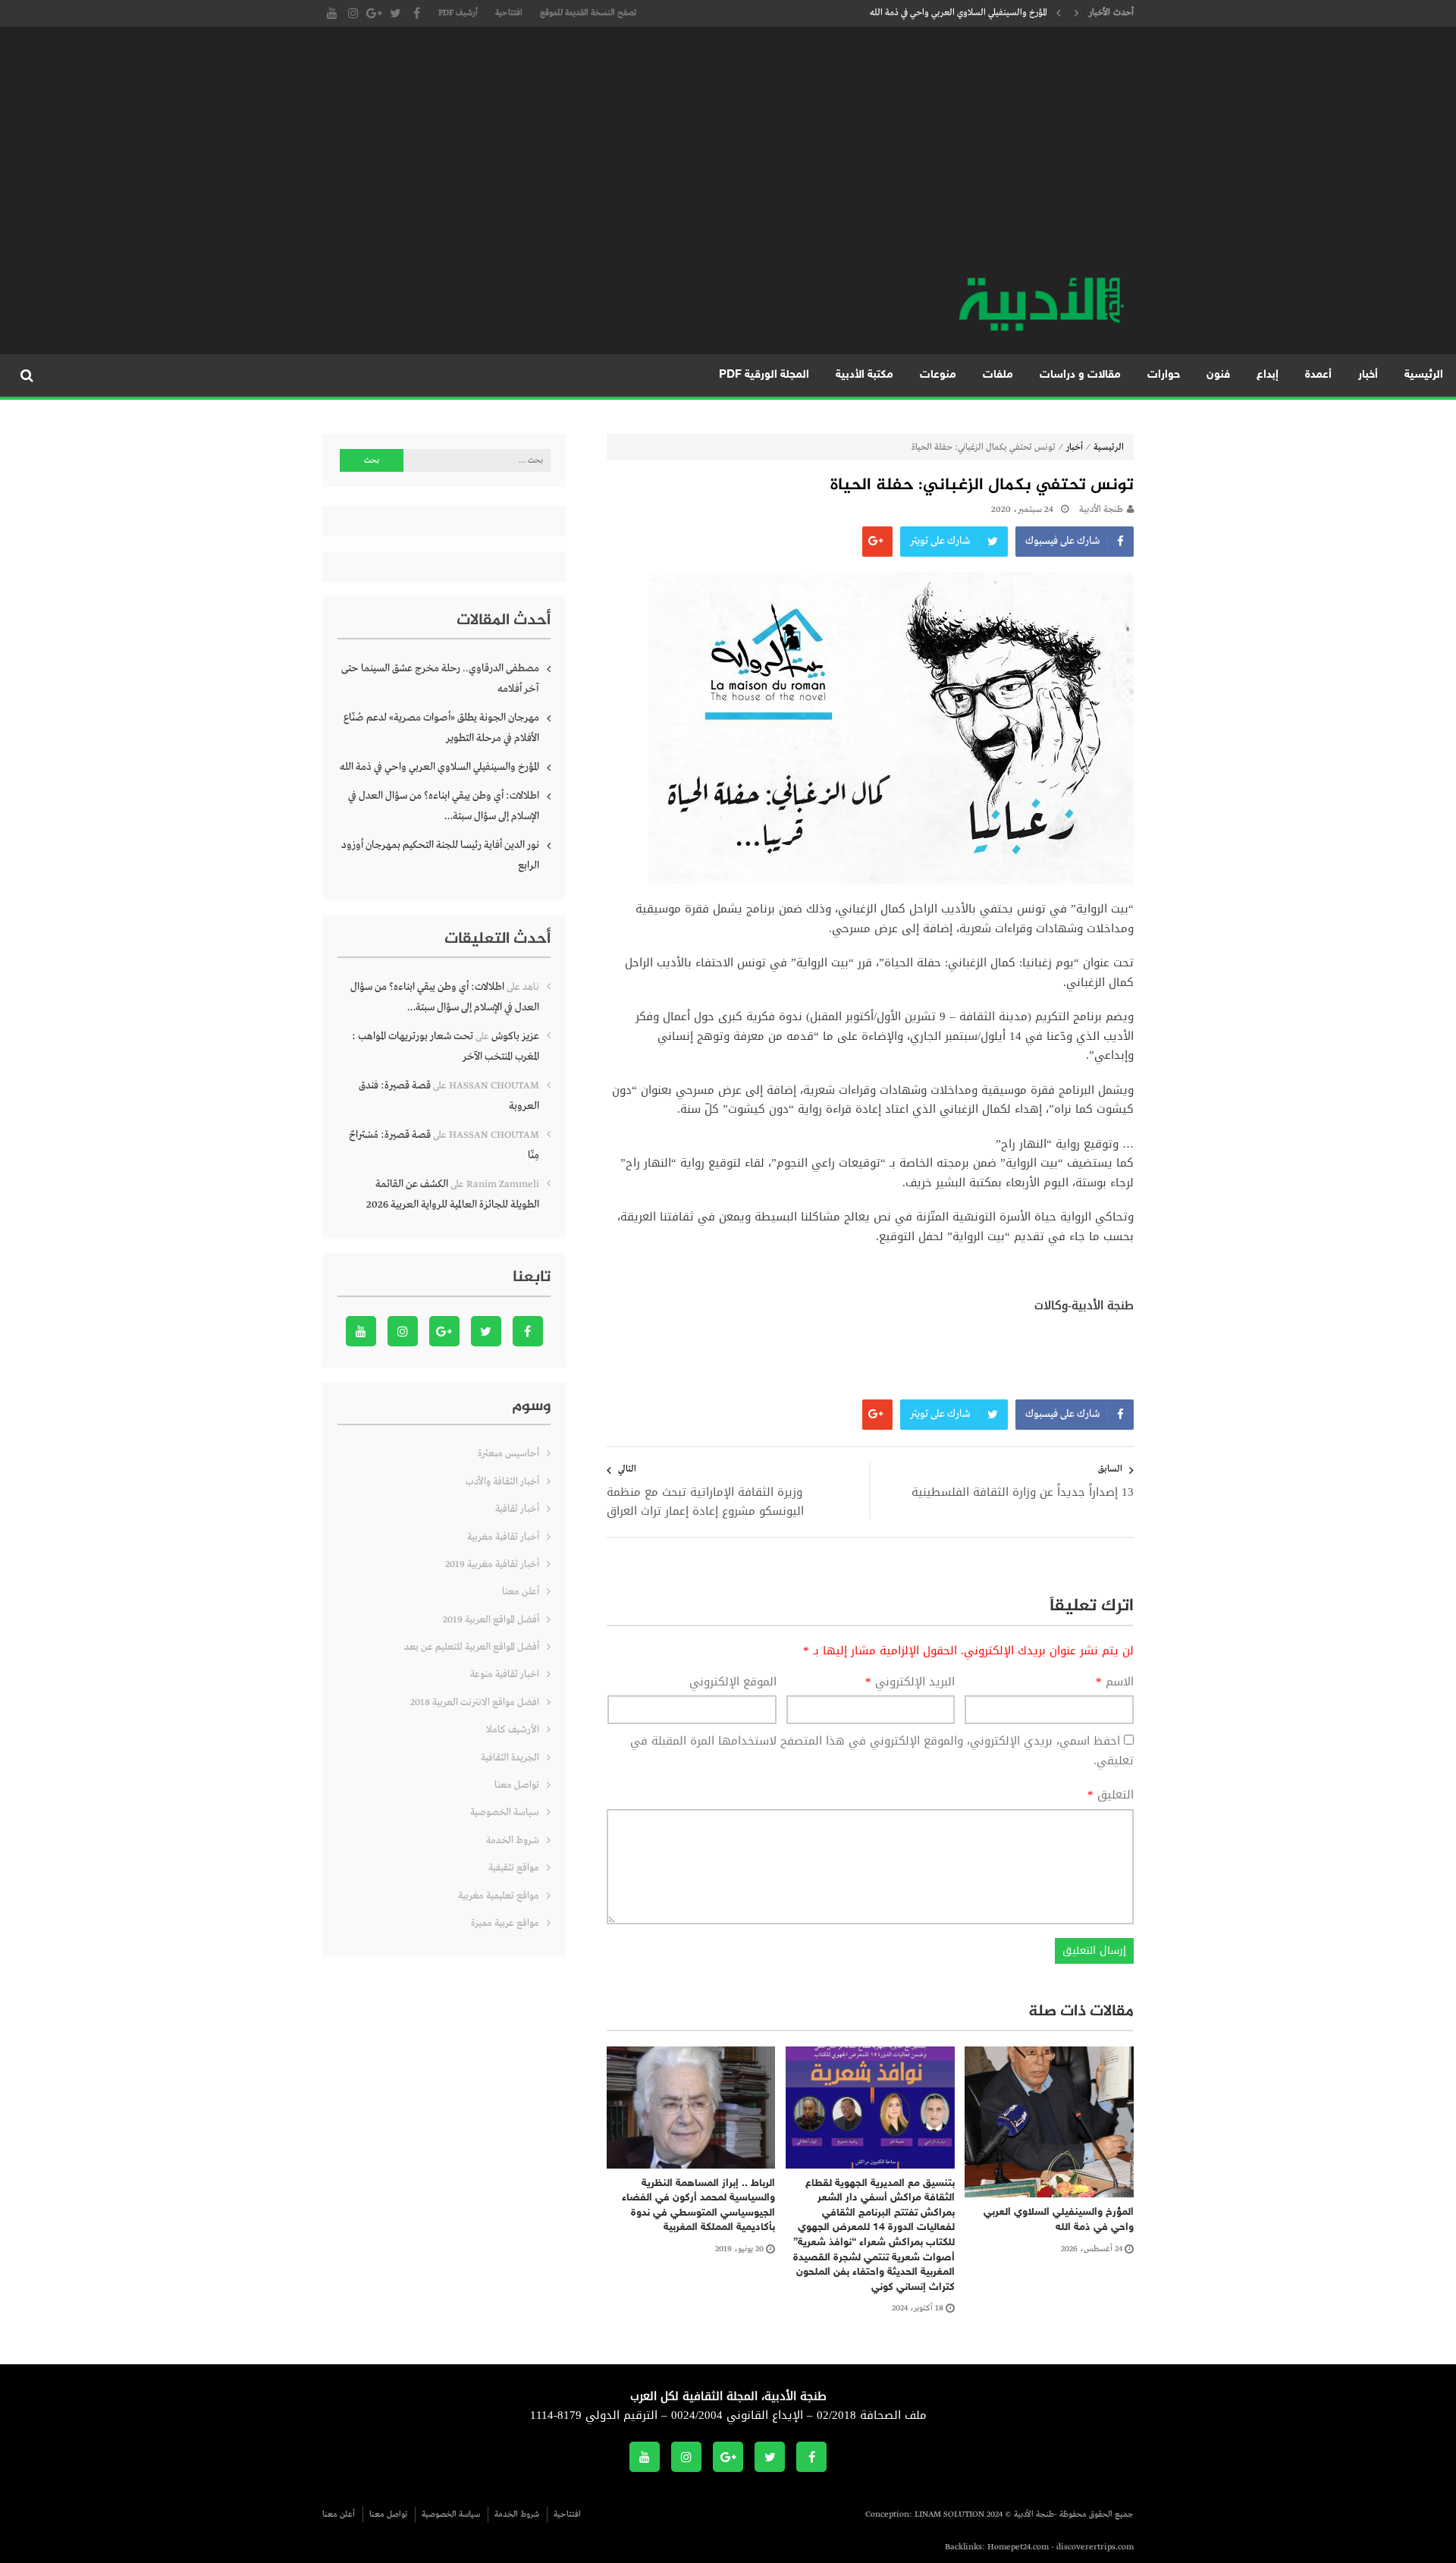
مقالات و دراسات (1080, 375)
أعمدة (1318, 375)
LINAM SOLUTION (949, 2514)
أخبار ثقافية (517, 1509)
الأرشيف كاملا (513, 1730)
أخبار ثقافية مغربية (503, 1537)
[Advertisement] (728, 159)
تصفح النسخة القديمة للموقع (588, 13)
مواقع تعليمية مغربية (499, 1896)
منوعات (938, 375)
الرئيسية (1424, 375)
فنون (1218, 375)
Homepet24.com (1018, 2547)
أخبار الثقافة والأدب (502, 1482)
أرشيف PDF (458, 13)
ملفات (998, 375)
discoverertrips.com (1095, 2547)
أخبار (1368, 375)
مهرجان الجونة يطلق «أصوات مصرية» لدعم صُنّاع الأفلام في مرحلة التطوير (441, 728)
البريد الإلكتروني (910, 1682)
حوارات (1164, 375)
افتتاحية (509, 13)
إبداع (1268, 375)
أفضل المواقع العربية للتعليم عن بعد (472, 1647)
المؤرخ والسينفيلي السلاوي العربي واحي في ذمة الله (959, 13)
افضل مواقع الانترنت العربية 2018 (475, 1702)
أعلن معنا (521, 1592)
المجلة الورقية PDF (764, 375)
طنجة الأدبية (1101, 510)
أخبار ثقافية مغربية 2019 (492, 1564)
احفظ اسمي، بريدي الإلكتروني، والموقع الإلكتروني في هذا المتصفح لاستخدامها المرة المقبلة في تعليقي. (882, 1751)
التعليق (1111, 1795)
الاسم (1115, 1682)
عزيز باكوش (515, 1036)
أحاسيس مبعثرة (508, 1454)
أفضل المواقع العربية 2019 (491, 1620)
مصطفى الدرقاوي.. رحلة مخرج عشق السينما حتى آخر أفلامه (440, 678)
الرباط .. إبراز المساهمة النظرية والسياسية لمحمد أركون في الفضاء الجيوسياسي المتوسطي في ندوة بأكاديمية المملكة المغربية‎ (698, 2206)
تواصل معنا (517, 1785)
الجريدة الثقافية (510, 1758)
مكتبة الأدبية (864, 375)
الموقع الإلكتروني (733, 1682)
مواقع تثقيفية (514, 1868)
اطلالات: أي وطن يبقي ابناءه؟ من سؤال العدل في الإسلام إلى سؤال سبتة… (444, 806)
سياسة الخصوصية (505, 1812)
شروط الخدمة (513, 1841)
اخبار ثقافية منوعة (505, 1674)
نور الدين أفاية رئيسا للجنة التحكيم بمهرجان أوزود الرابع (440, 855)
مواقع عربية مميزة (505, 1923)
